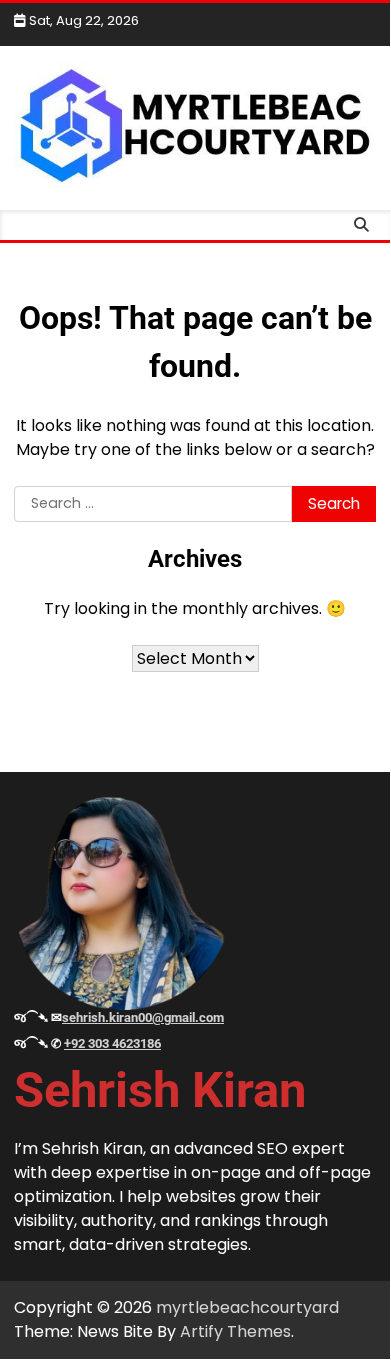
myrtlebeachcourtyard (247, 1307)
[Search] (361, 225)
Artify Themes (235, 1331)
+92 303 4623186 (112, 1043)
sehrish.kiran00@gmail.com (143, 1017)
